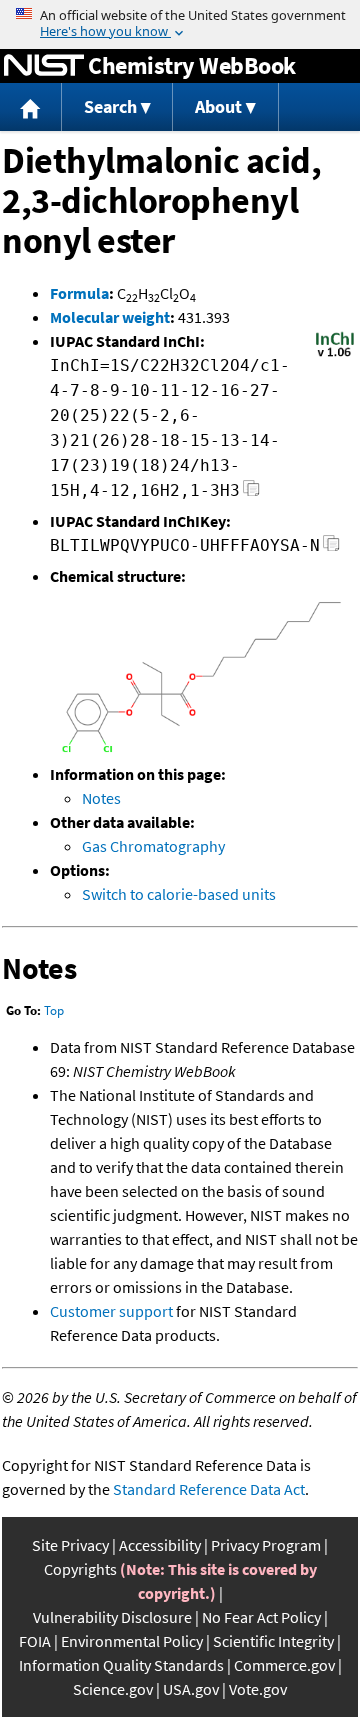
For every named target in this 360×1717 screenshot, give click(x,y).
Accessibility (160, 1545)
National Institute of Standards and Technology (44, 66)
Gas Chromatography (153, 846)
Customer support (111, 1311)
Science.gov (113, 1689)
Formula (79, 293)
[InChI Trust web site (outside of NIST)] (335, 355)
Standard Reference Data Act (209, 1489)
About (218, 106)
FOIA (35, 1641)
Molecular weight (110, 317)
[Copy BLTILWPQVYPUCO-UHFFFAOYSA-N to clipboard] (331, 548)
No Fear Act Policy (261, 1617)
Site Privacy (70, 1545)
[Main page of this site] (31, 107)
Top (54, 1010)
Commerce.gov (284, 1665)
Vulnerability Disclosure (112, 1617)
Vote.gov (258, 1689)
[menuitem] (31, 107)
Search (110, 106)
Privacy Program (266, 1545)
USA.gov (191, 1689)
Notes (101, 798)
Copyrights (80, 1569)
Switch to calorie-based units (179, 894)
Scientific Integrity (273, 1641)
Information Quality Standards (121, 1665)
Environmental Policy (132, 1641)
